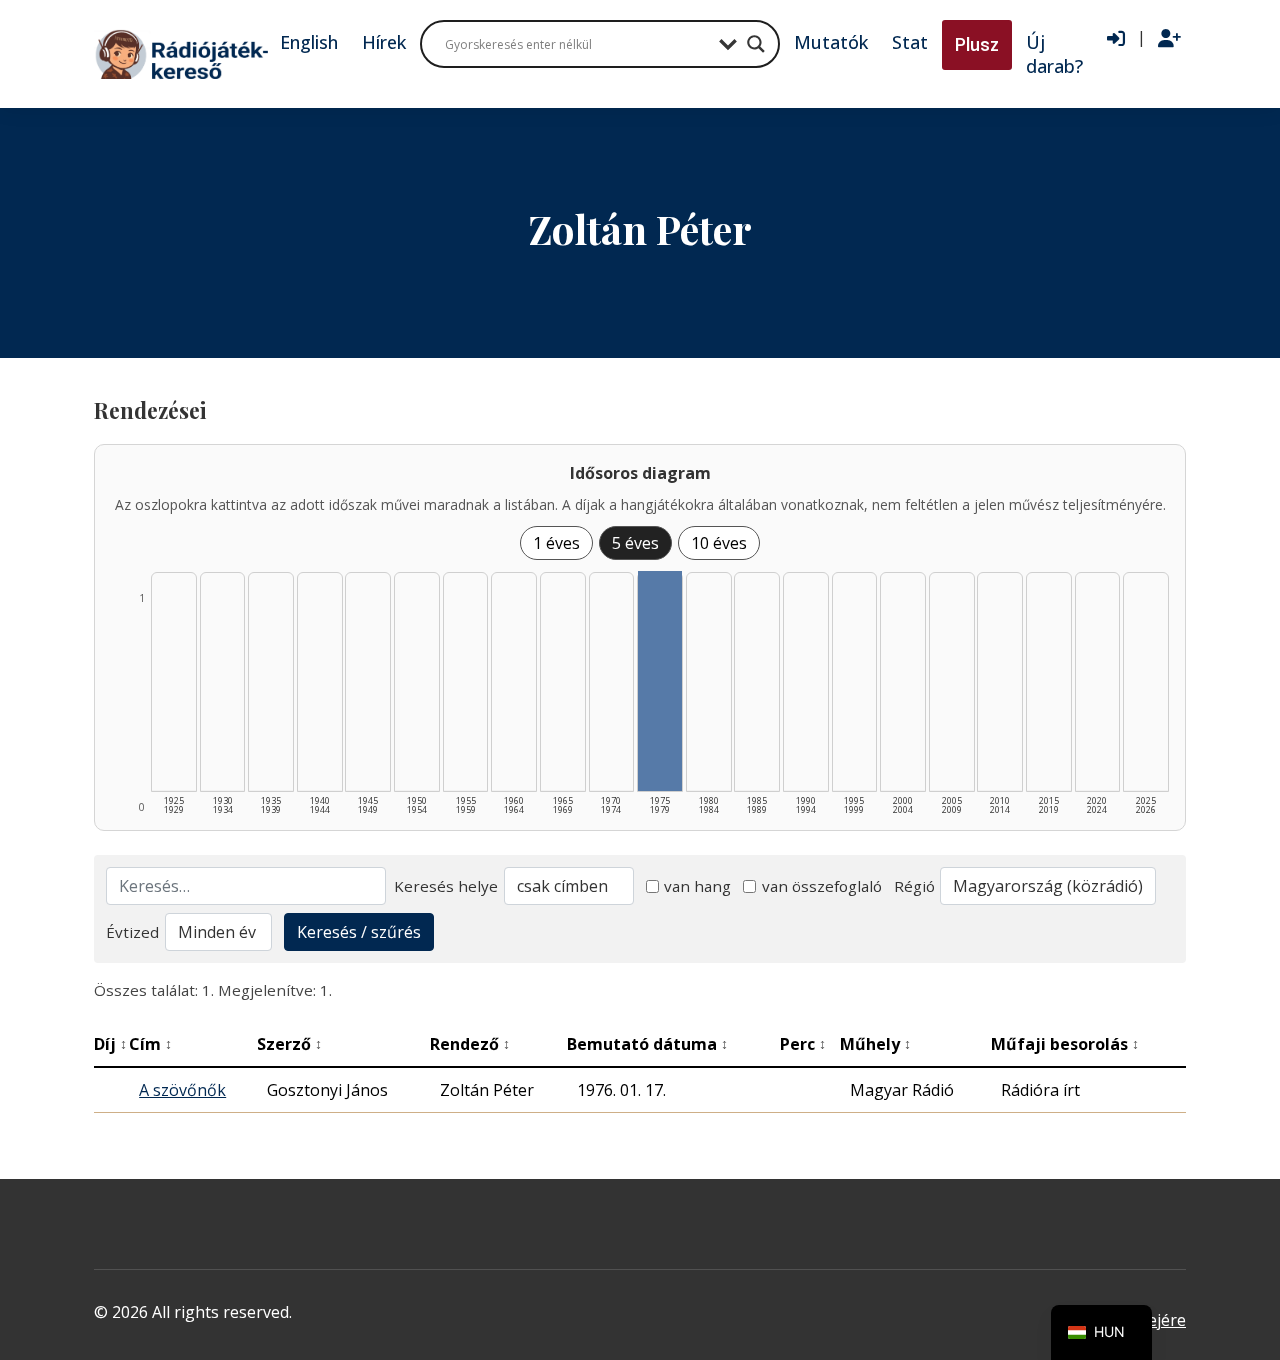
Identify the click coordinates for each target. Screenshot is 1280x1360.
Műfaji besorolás (1065, 1044)
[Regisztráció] (1169, 39)
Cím (150, 1044)
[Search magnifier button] (756, 44)
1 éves (556, 543)
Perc (803, 1044)
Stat (910, 42)
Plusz (977, 44)
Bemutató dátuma (647, 1044)
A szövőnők (182, 1090)
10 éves (719, 543)
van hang (697, 886)
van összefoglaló (822, 886)
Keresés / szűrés (359, 932)
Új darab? (1054, 54)
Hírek (384, 42)
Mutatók (831, 42)
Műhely (875, 1044)
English (309, 42)
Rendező (470, 1044)
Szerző (289, 1044)
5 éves (635, 543)
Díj (110, 1044)
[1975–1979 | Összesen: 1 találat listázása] (660, 681)
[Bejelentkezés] (1116, 39)
